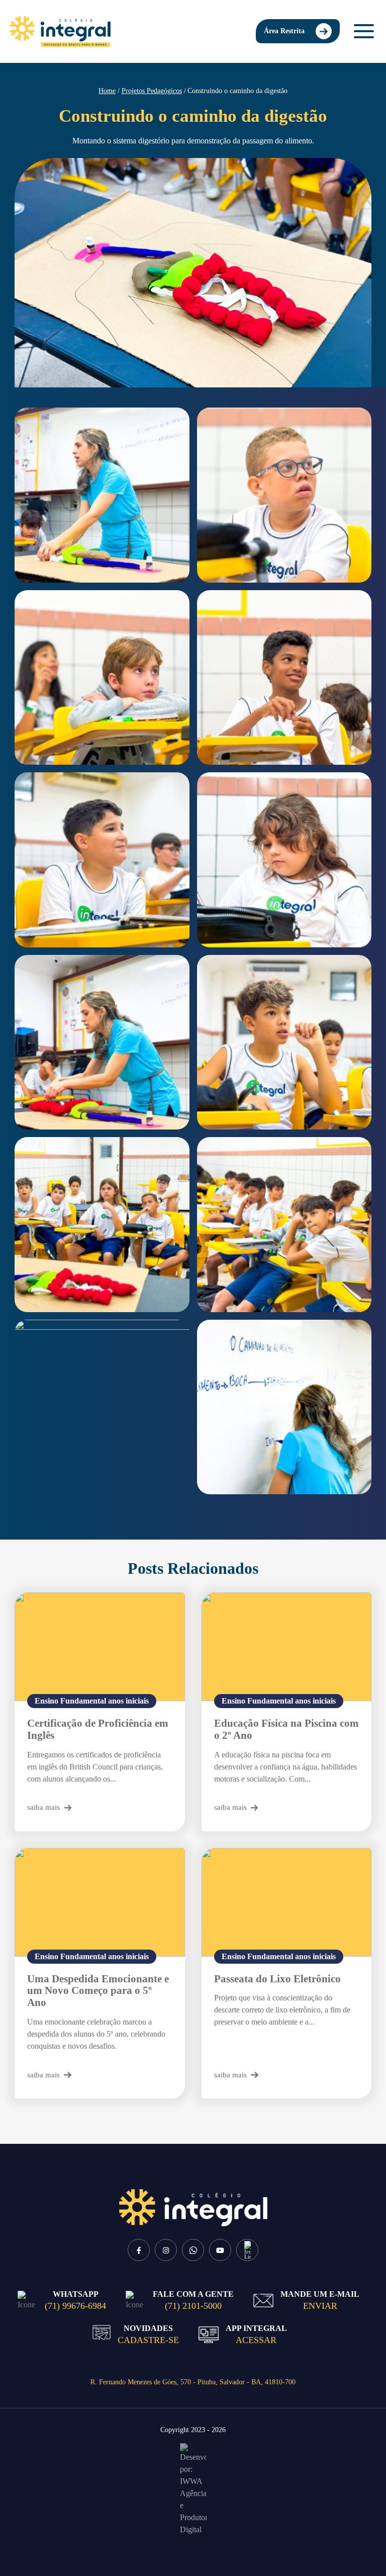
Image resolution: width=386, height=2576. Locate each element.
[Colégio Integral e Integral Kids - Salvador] (60, 31)
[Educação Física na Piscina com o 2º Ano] (287, 1647)
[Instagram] (166, 2250)
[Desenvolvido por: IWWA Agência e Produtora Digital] (193, 2489)
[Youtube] (220, 2250)
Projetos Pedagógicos (152, 91)
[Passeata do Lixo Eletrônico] (287, 1902)
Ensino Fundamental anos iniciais (92, 1701)
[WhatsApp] (193, 2250)
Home (107, 91)
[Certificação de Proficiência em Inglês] (100, 1647)
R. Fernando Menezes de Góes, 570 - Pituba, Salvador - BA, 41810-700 (193, 2382)
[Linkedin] (247, 2250)
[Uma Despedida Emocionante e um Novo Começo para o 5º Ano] (100, 1902)
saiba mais (43, 1807)
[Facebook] (139, 2250)
